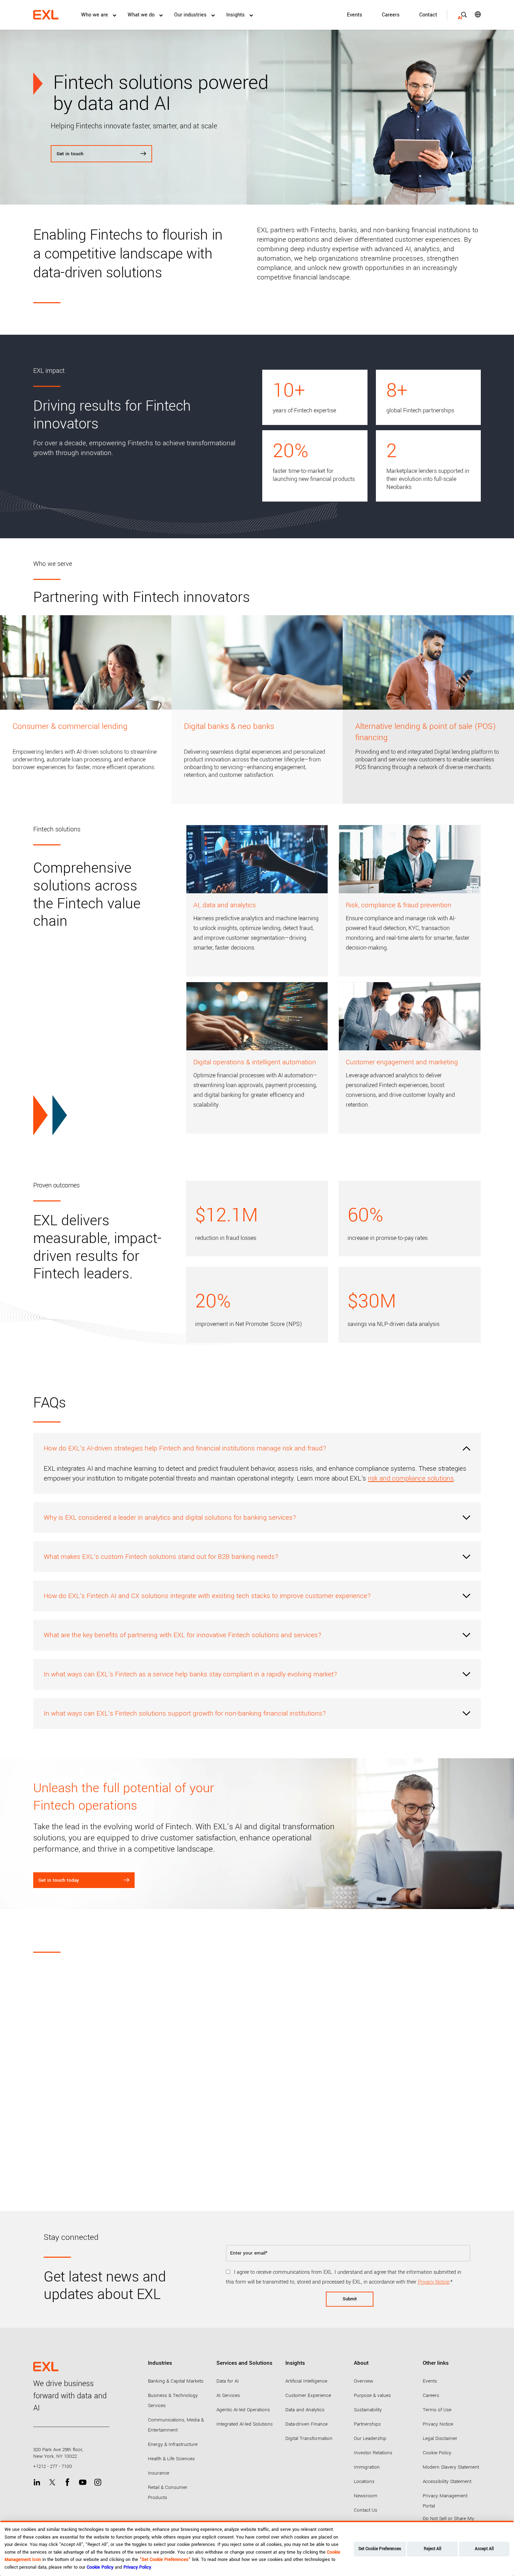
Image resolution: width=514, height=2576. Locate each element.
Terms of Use (437, 2410)
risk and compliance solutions (411, 1478)
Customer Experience (308, 2395)
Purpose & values (372, 2395)
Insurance (159, 2473)
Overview (363, 2381)
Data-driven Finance (306, 2424)
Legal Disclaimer (440, 2438)
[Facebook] (67, 2482)
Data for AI (228, 2381)
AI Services (228, 2395)
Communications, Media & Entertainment (176, 2425)
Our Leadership (370, 2438)
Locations (364, 2481)
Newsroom (366, 2496)
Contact (428, 15)
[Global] (473, 14)
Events (355, 15)
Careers (391, 15)
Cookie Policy (437, 2453)
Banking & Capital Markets (176, 2381)
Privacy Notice (434, 2282)
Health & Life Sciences (171, 2459)
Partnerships (367, 2424)
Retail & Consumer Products (168, 2492)
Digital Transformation (309, 2438)
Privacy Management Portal (445, 2501)
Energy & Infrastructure (173, 2444)
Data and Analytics (305, 2410)
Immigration (367, 2467)
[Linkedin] (37, 2482)
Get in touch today (59, 1880)
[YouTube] (83, 2482)
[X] (52, 2482)
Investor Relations (373, 2453)
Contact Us (366, 2510)
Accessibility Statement (447, 2481)
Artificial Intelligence (306, 2381)
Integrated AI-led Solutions (245, 2424)
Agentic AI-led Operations (243, 2410)
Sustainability (368, 2410)
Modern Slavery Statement (451, 2467)
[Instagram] (98, 2482)
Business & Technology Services (173, 2400)
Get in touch (70, 154)
